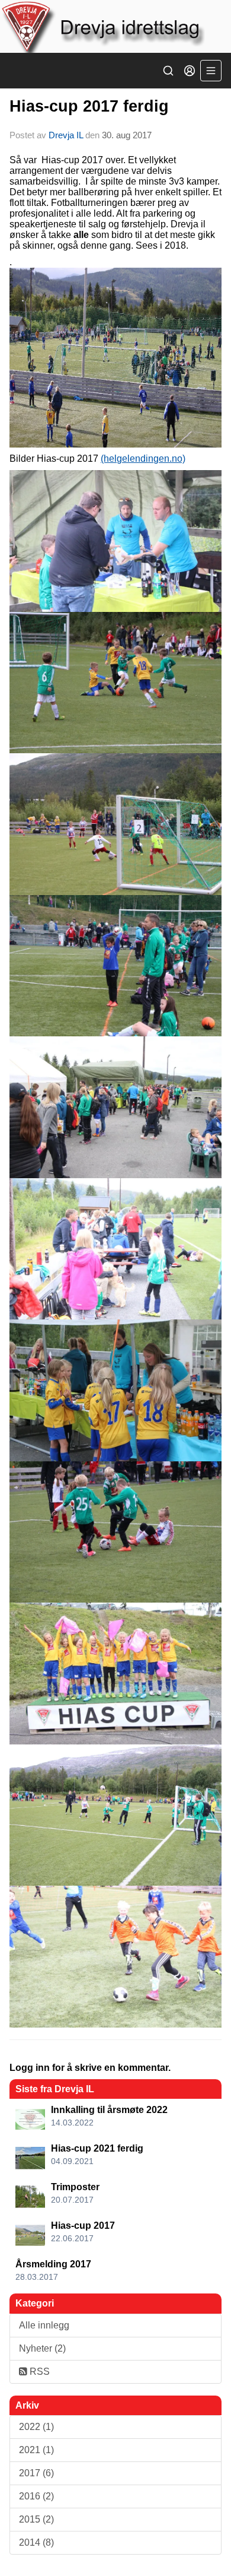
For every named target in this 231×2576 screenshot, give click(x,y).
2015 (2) (36, 2519)
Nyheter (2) (42, 2348)
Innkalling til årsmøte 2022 (109, 2110)
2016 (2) (36, 2496)
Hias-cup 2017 (83, 2226)
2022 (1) (36, 2427)
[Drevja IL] (115, 26)
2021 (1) (36, 2450)
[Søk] (168, 71)
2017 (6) (36, 2473)
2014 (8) (36, 2542)
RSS (38, 2372)
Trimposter (75, 2187)
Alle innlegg (44, 2325)
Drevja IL (66, 135)
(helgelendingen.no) (143, 459)
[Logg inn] (190, 71)
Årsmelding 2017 (53, 2264)
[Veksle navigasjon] (211, 71)
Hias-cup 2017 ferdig (89, 106)
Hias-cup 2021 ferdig (97, 2148)
